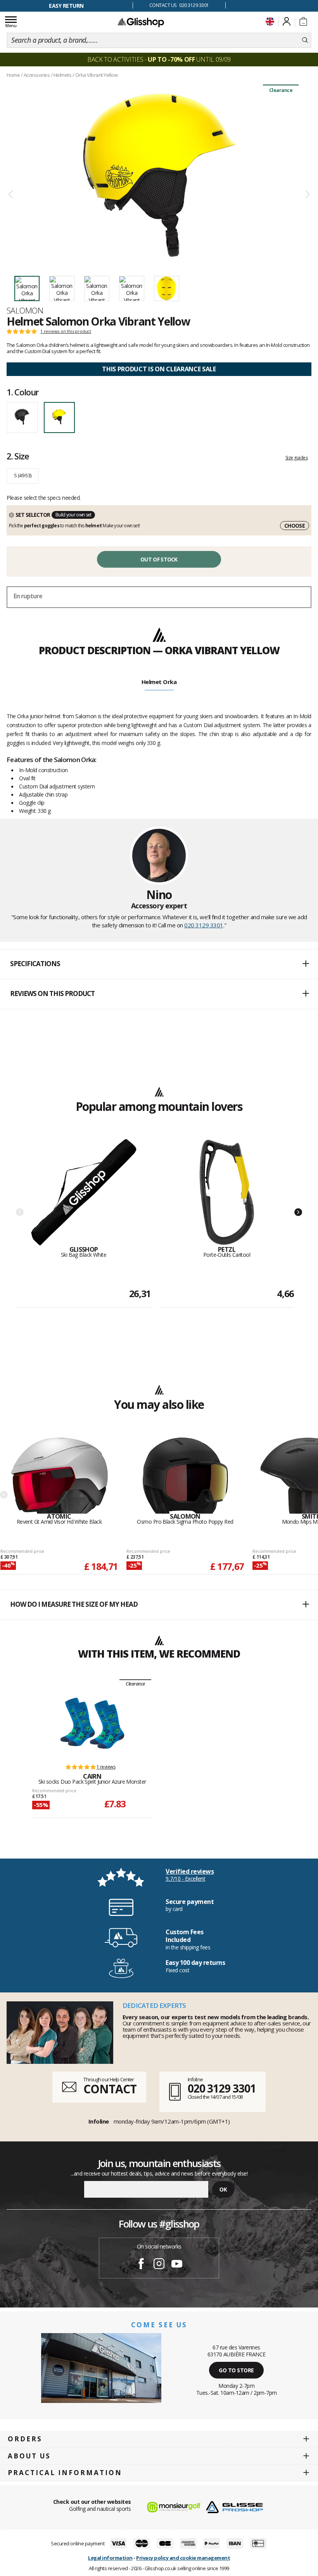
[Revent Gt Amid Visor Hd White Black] (59, 1475)
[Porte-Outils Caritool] (227, 1192)
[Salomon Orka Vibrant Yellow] (159, 175)
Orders (25, 2439)
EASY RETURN (66, 6)
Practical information (65, 2473)
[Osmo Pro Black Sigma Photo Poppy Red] (185, 1475)
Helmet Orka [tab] (159, 682)
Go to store (236, 2370)
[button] (159, 964)
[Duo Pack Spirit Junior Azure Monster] (92, 1723)
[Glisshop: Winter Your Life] (141, 22)
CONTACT (110, 2089)
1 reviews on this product (66, 331)
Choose (295, 526)
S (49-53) (23, 475)
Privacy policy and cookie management (183, 2558)
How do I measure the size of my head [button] (74, 1604)
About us (29, 2456)
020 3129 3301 (204, 925)
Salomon (25, 310)
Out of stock (159, 559)
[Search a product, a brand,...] (305, 40)
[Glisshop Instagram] (159, 2265)
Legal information (110, 2558)
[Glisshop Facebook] (141, 2265)
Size (18, 456)
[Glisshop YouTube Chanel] (177, 2265)
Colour (23, 392)
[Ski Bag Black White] (84, 1192)
